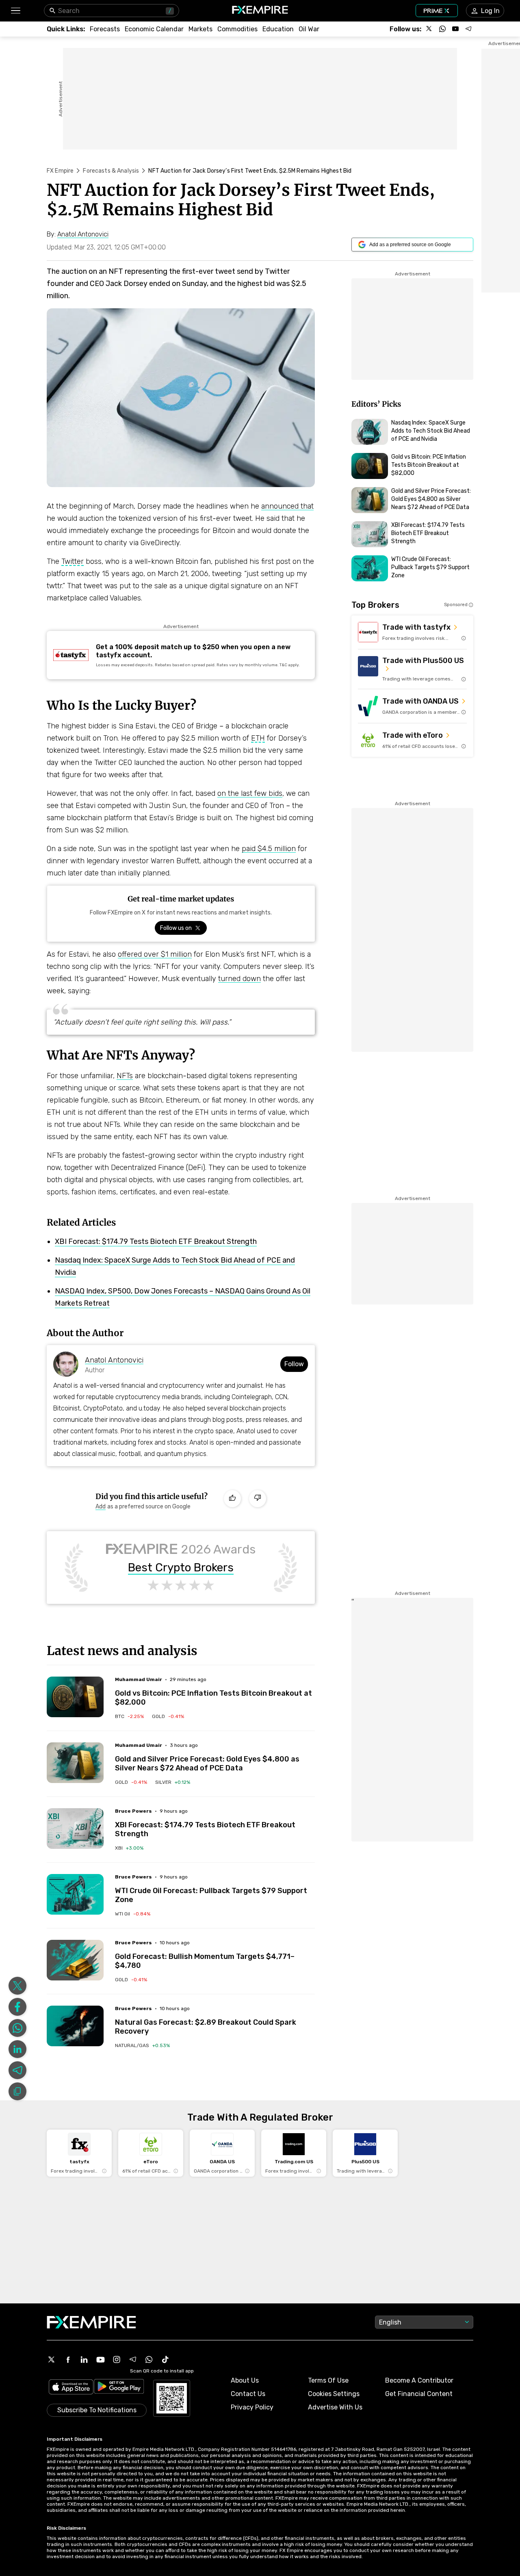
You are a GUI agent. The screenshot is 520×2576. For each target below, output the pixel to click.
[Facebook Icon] (68, 2359)
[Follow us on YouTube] (455, 29)
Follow (294, 1364)
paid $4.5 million (269, 849)
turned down (239, 979)
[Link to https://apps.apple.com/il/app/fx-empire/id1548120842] (71, 2388)
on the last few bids (250, 793)
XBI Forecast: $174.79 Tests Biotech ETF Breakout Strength (156, 1241)
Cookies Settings (334, 2394)
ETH (258, 738)
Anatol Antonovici (114, 1360)
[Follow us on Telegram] (468, 29)
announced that (287, 506)
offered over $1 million (155, 954)
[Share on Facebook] (17, 2007)
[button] (15, 11)
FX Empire (60, 171)
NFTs (125, 1076)
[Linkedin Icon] (84, 2359)
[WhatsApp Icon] (149, 2359)
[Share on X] (17, 1986)
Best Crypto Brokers (181, 1568)
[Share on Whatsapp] (17, 2028)
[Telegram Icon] (133, 2359)
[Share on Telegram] (17, 2070)
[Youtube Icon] (100, 2359)
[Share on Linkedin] (17, 2049)
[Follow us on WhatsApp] (442, 29)
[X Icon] (52, 2359)
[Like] (232, 1499)
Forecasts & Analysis (111, 171)
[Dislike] (258, 1499)
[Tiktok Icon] (165, 2359)
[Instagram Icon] (117, 2359)
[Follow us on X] (429, 29)
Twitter (73, 561)
